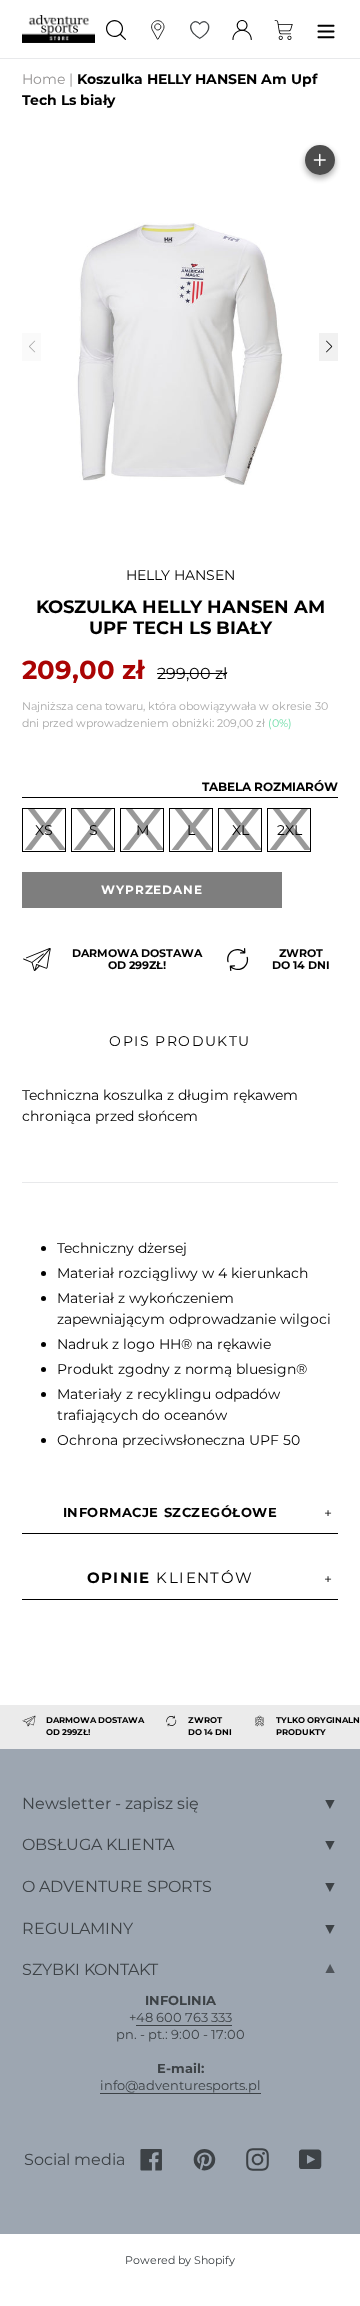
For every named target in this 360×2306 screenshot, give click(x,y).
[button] (328, 347)
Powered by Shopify (180, 2260)
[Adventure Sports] (58, 29)
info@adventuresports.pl (180, 2085)
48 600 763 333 (184, 2017)
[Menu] (326, 29)
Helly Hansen (180, 575)
